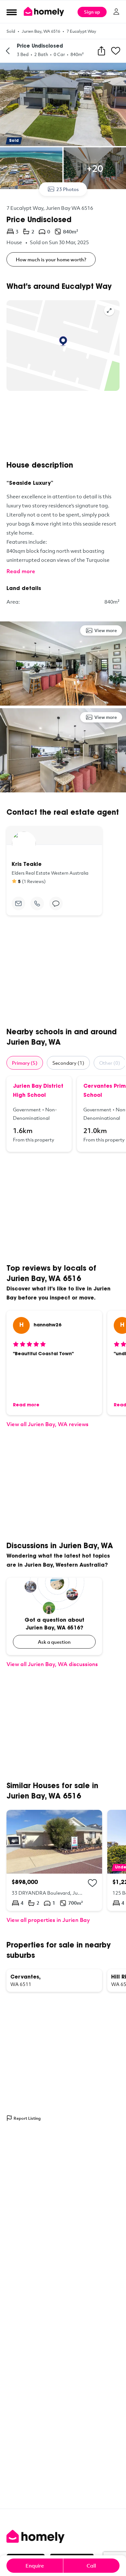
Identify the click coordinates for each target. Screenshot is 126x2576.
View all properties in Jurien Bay (48, 1920)
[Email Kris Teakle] (18, 903)
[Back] (8, 51)
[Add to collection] (92, 1883)
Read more (21, 571)
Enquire (35, 2566)
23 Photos (68, 189)
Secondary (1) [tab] (68, 1063)
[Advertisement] (63, 426)
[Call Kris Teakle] (37, 903)
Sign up (92, 12)
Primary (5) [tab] (25, 1063)
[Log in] (116, 12)
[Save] (116, 51)
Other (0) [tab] (110, 1063)
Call (91, 2566)
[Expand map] (109, 311)
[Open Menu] (12, 12)
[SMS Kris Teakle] (56, 903)
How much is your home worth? (51, 259)
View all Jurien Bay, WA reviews (47, 1424)
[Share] (101, 51)
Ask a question (54, 1642)
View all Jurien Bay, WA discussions (52, 1664)
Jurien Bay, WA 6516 (41, 31)
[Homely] (63, 2536)
